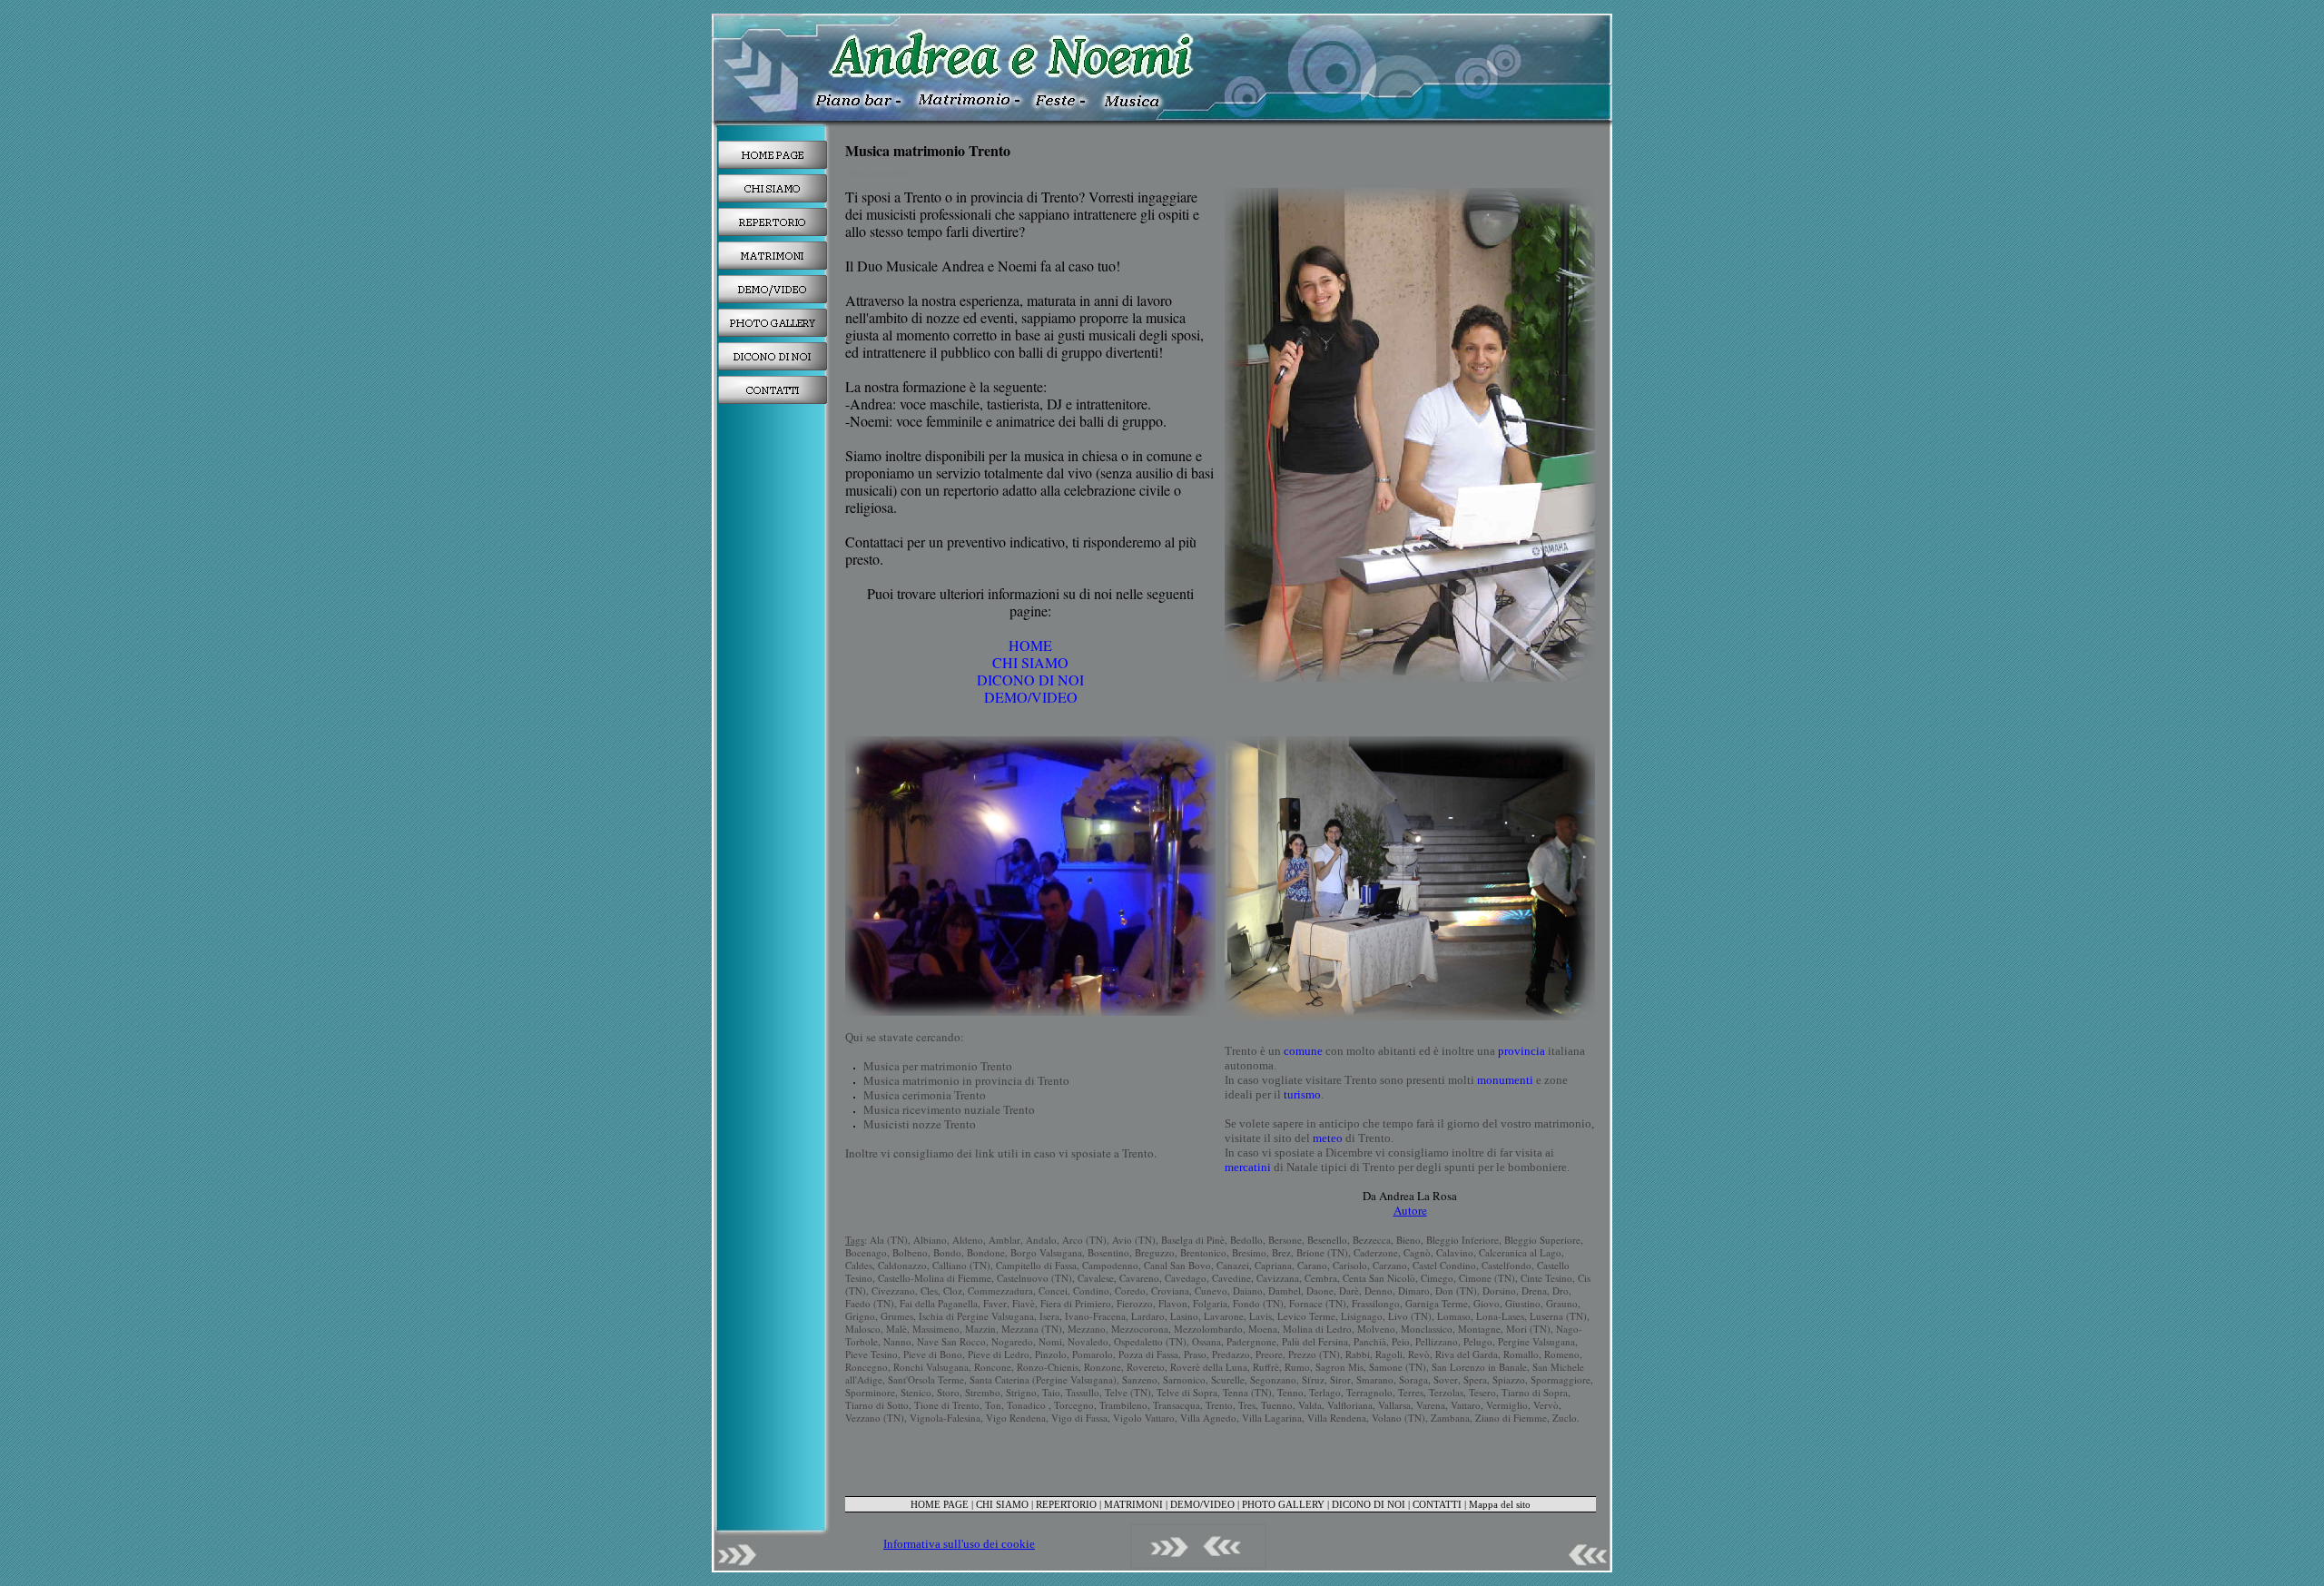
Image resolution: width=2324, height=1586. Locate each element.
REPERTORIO (1066, 1504)
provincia (1521, 1051)
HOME (1030, 645)
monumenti (1505, 1080)
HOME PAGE (940, 1504)
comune (1303, 1051)
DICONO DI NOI (1030, 680)
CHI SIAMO (1030, 662)
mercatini (1248, 1167)
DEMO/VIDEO (1031, 697)
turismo (1302, 1094)
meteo (1328, 1138)
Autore (1410, 1210)
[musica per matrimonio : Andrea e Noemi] (773, 155)
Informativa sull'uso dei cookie (959, 1544)
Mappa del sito (1500, 1504)
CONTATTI (1437, 1504)
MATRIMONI (1133, 1504)
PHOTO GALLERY (1283, 1504)
